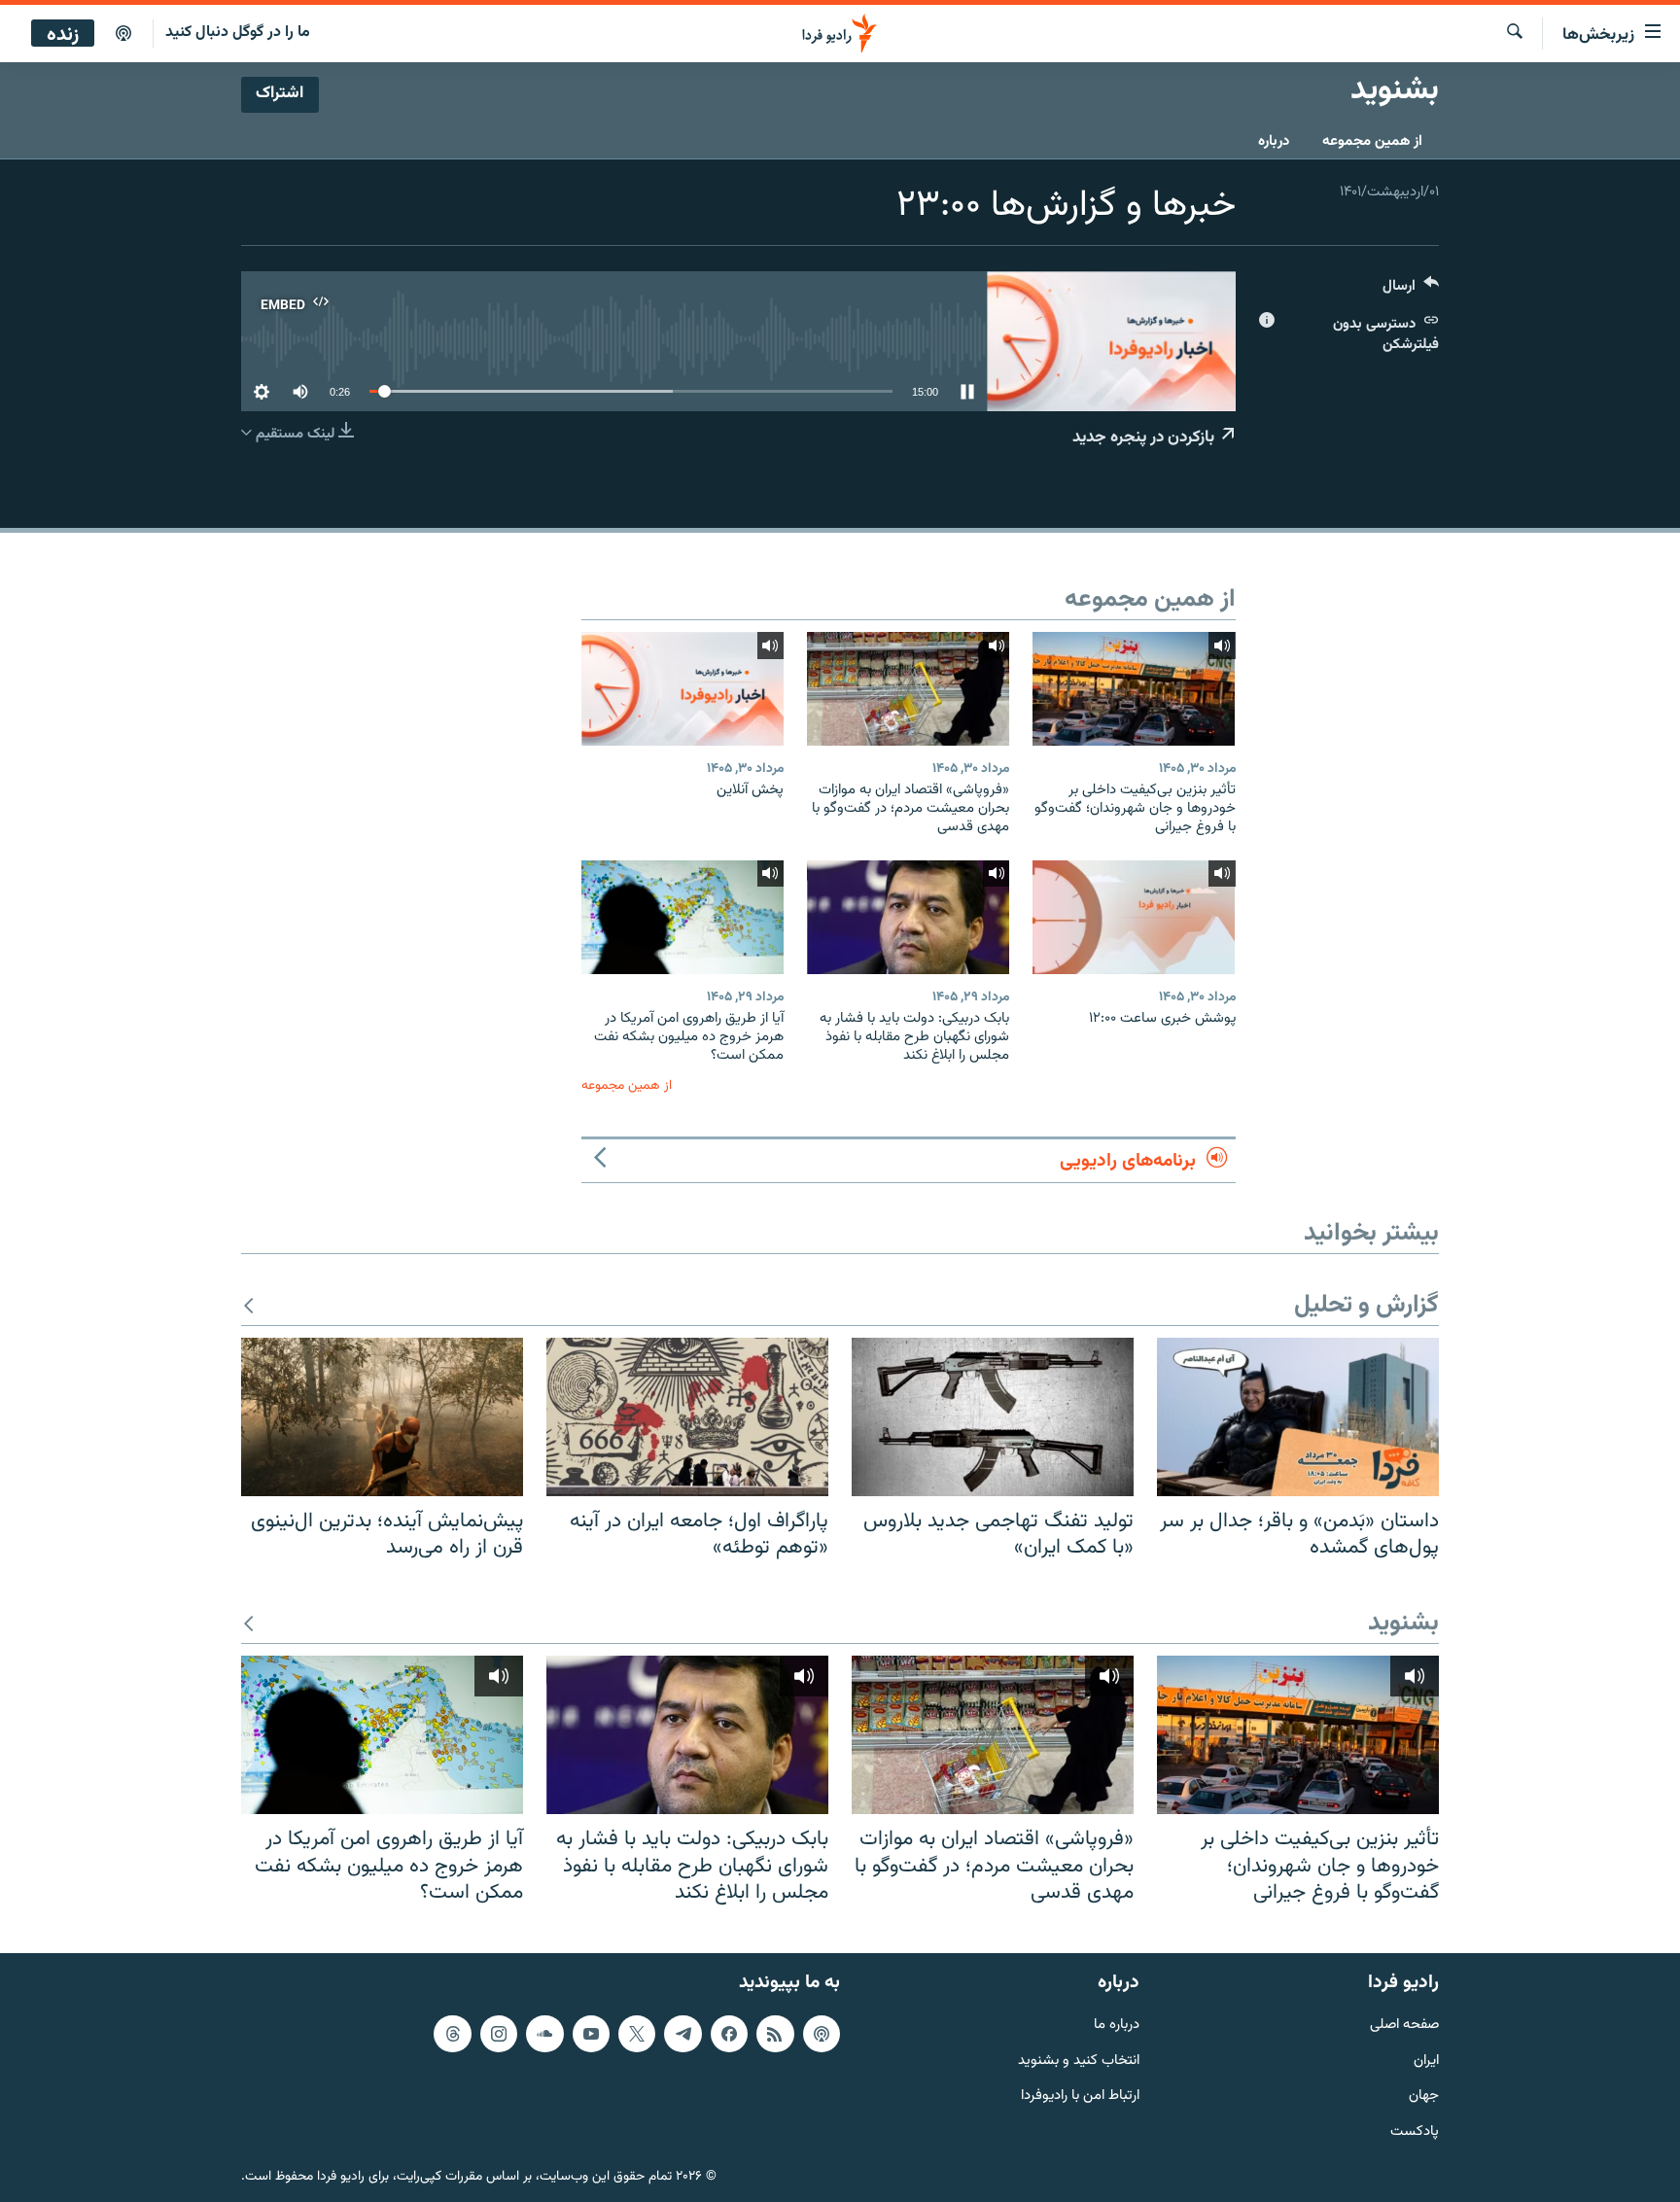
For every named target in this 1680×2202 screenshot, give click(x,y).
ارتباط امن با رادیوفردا (1080, 2097)
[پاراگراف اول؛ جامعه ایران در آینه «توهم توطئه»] (687, 1417)
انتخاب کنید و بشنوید (1079, 2061)
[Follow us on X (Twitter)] (637, 2034)
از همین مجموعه (1372, 141)
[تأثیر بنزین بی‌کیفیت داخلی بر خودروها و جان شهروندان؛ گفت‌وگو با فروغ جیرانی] (1134, 689)
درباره (1274, 141)
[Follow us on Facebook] (729, 2034)
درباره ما (1117, 2026)
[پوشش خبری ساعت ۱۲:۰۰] (1134, 917)
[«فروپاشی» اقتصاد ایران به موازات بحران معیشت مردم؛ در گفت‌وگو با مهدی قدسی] (908, 689)
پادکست (1415, 2132)
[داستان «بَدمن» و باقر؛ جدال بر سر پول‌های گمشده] (1298, 1417)
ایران (1426, 2061)
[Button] (1411, 290)
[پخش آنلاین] (682, 689)
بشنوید (1403, 1624)
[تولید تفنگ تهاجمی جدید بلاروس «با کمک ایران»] (993, 1417)
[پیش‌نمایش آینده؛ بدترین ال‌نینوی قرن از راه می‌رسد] (382, 1417)
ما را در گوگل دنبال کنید (238, 33)
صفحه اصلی (1404, 2026)
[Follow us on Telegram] (682, 2034)
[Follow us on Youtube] (591, 2034)
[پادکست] (123, 34)
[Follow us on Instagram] (499, 2034)
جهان (1424, 2097)
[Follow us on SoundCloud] (544, 2034)
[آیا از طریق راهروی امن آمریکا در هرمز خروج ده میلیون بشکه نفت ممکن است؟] (682, 917)
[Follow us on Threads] (452, 2034)
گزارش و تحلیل (1366, 1306)
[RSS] (775, 2034)
